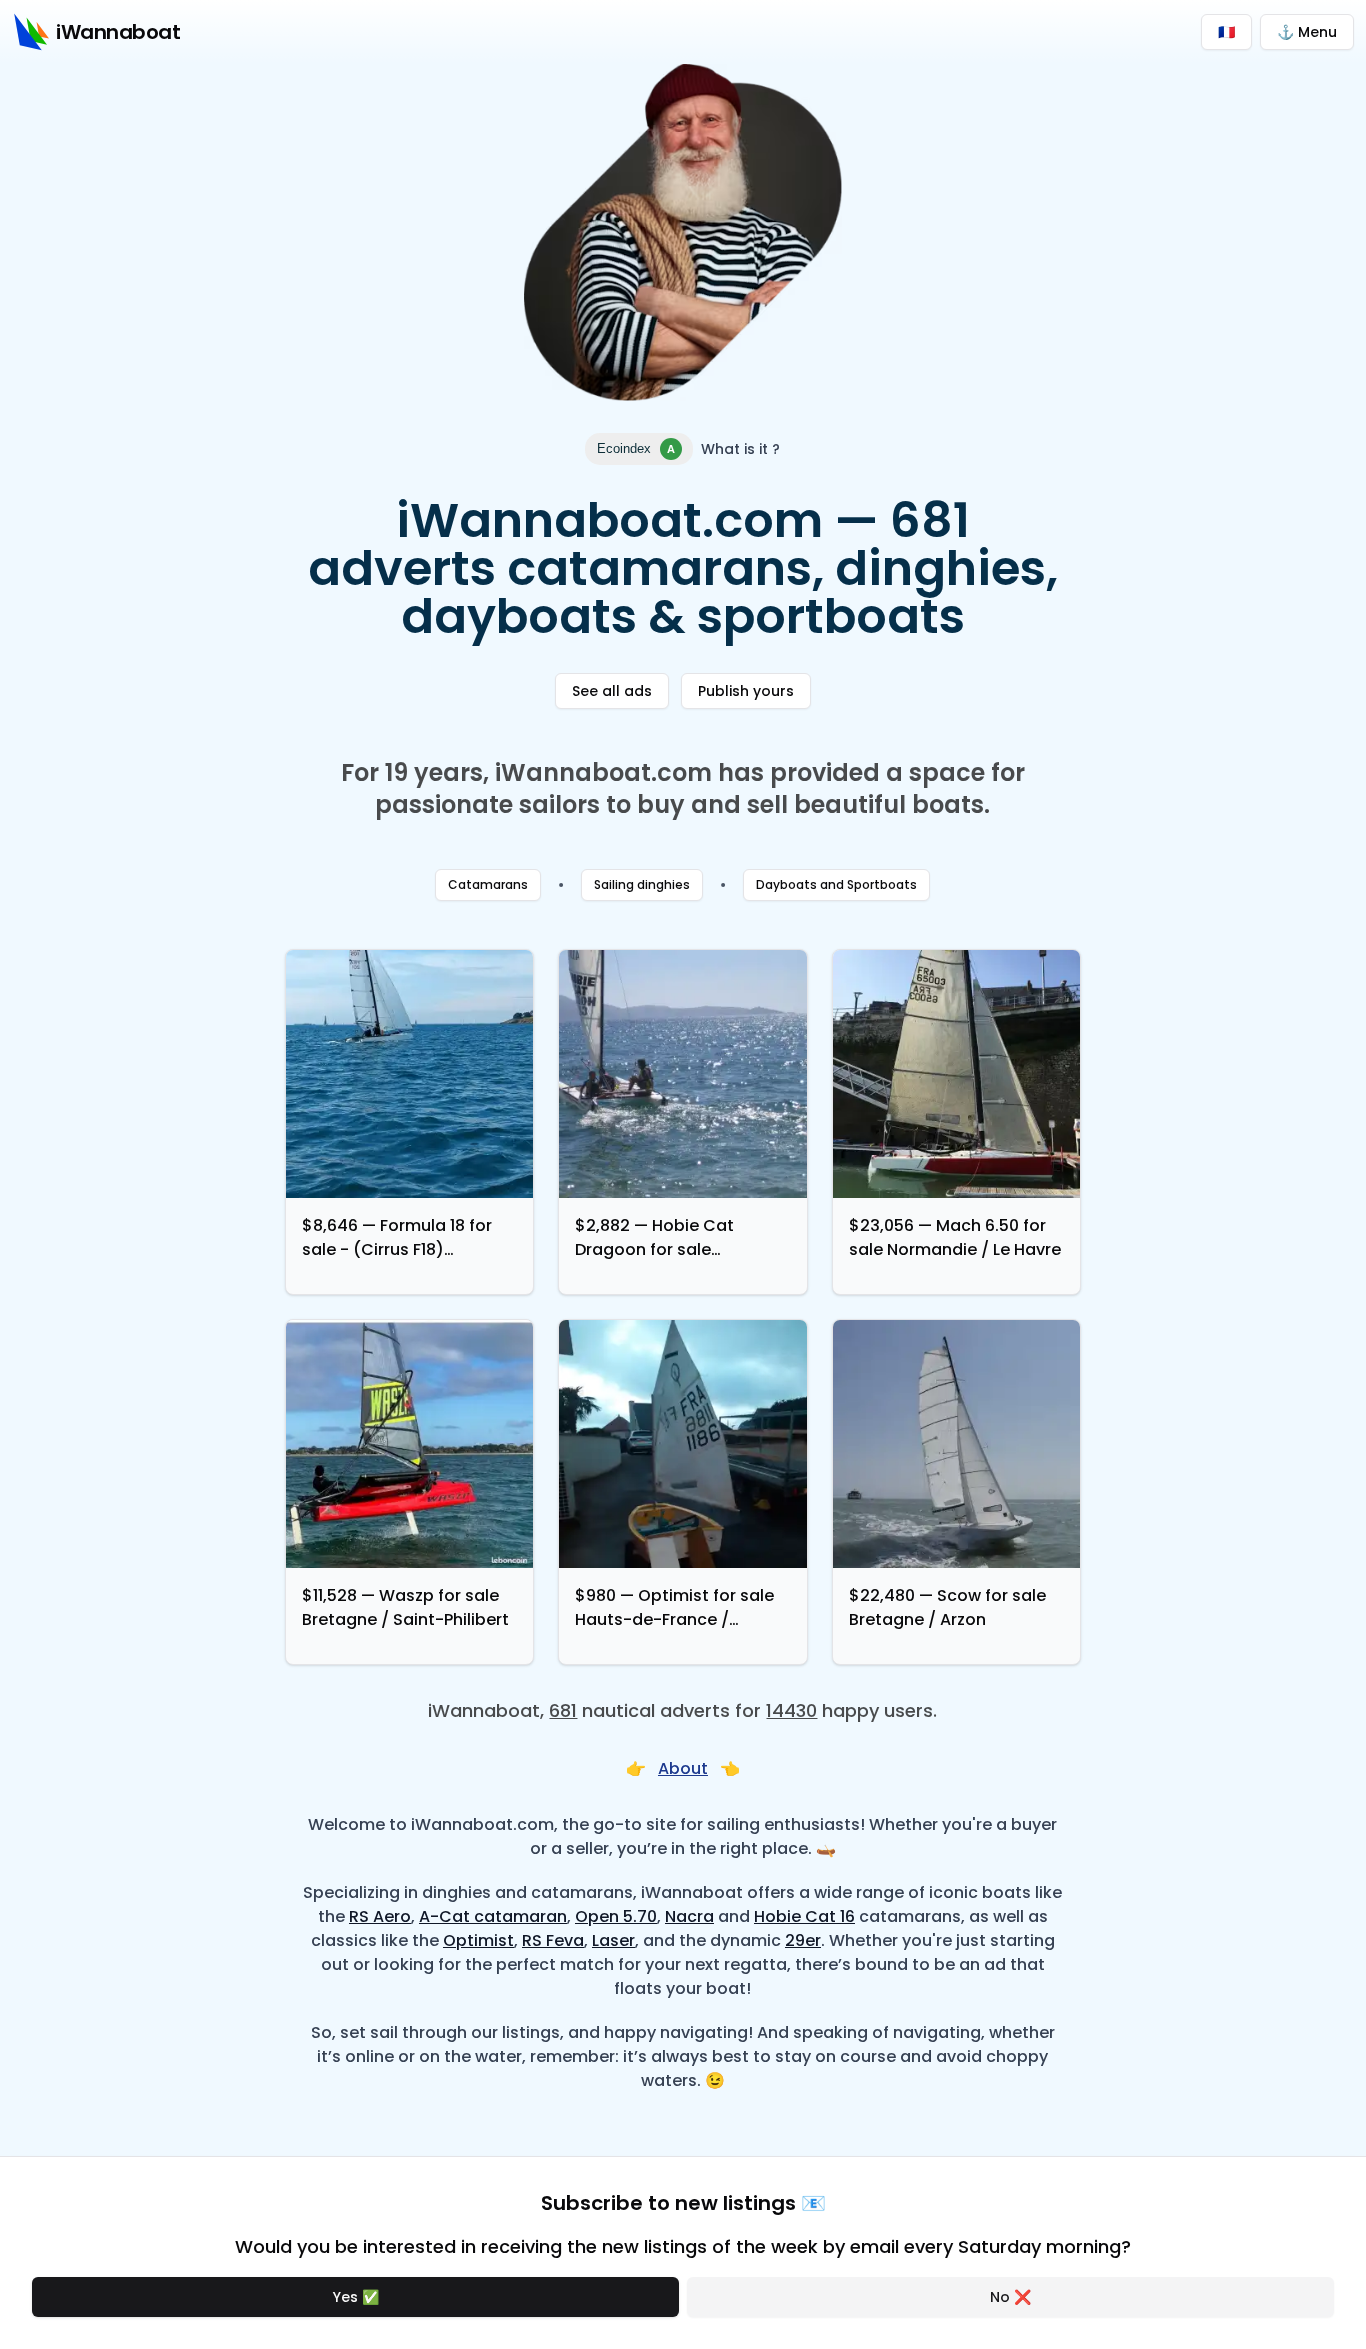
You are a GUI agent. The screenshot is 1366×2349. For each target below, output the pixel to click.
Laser (613, 1940)
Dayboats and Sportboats (836, 884)
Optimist (478, 1940)
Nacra (689, 1916)
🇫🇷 (1226, 32)
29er (803, 1940)
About (683, 1768)
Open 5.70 (616, 1916)
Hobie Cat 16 (804, 1916)
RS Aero (380, 1916)
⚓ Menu (1307, 32)
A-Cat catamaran (493, 1916)
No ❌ (1010, 2297)
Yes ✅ (356, 2297)
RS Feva (553, 1940)
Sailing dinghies (642, 884)
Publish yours (746, 691)
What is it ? (740, 449)
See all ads (612, 691)
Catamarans (488, 884)
